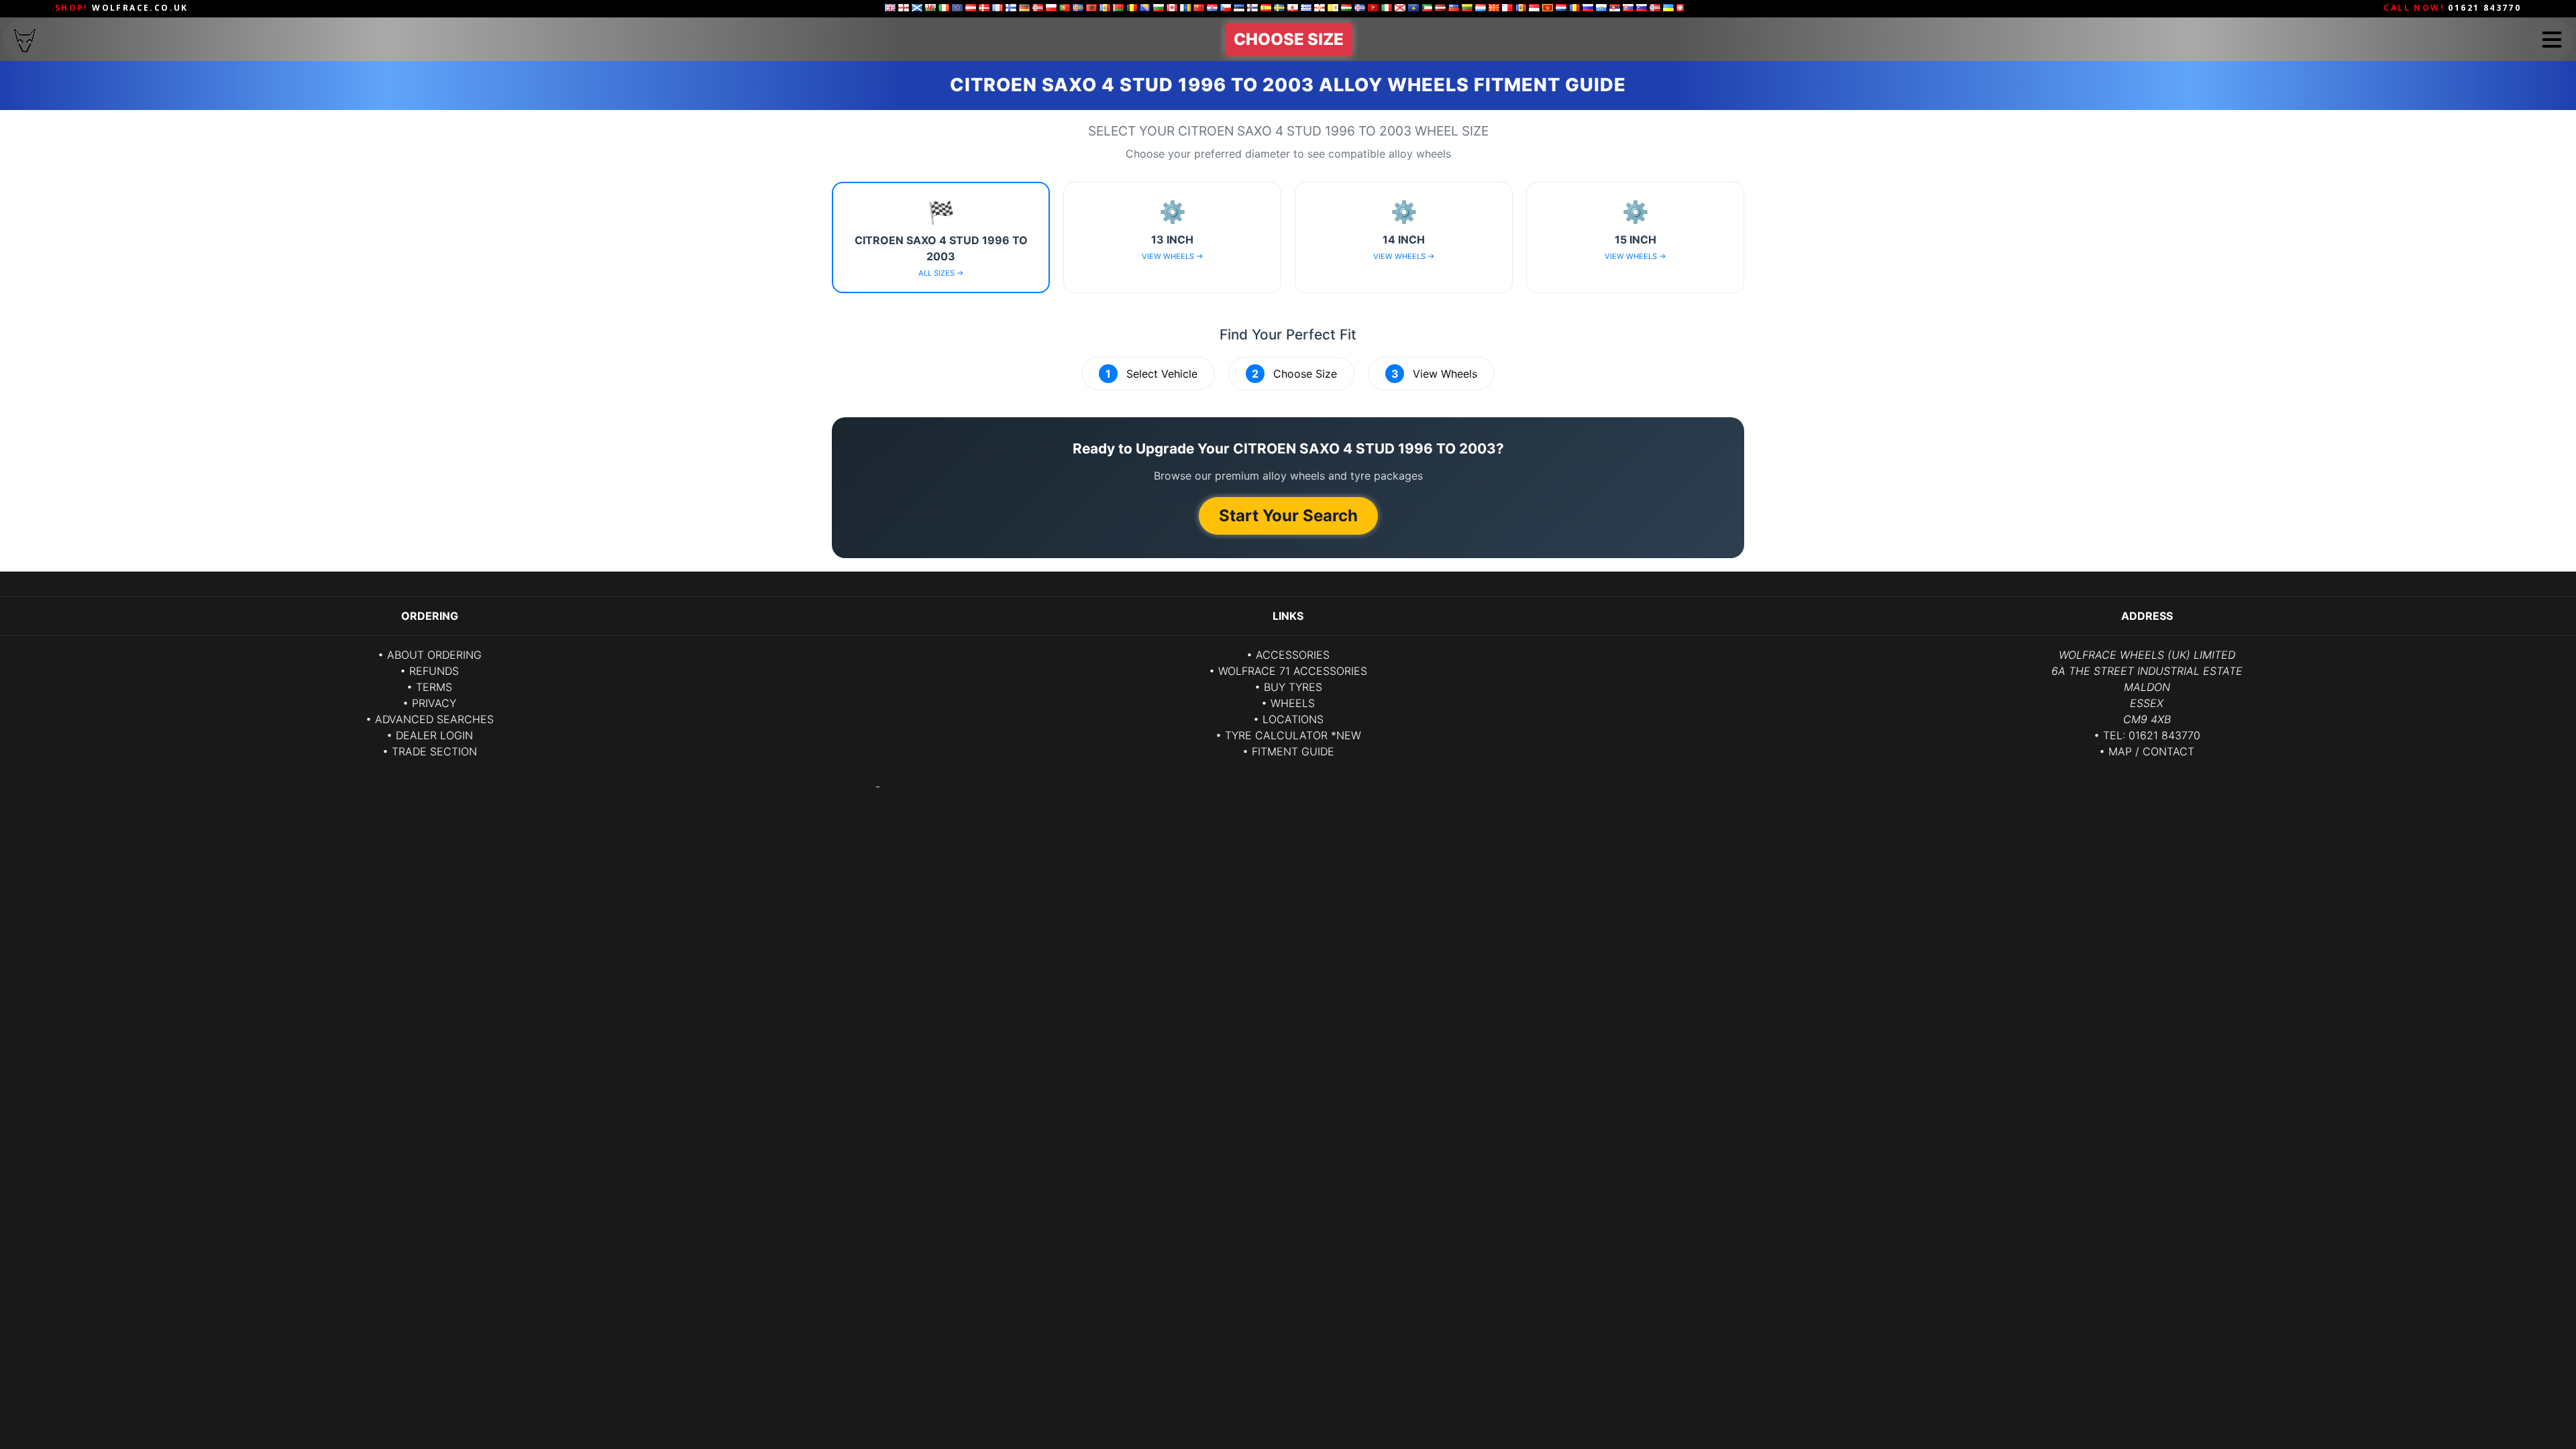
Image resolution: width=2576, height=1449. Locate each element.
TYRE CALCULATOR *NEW (1293, 735)
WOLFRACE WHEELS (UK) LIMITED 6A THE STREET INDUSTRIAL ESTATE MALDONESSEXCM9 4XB (2147, 687)
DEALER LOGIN (434, 735)
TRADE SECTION (434, 751)
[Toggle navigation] (2552, 40)
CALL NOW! (2452, 8)
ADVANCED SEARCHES (434, 719)
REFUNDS (434, 671)
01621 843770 (2164, 735)
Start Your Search (1288, 516)
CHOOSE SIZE (1289, 39)
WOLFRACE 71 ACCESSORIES (1293, 671)
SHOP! (122, 8)
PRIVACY (434, 703)
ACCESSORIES (1293, 655)
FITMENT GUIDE (1293, 751)
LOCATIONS (1293, 719)
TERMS (434, 687)
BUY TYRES (1293, 687)
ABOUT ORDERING (434, 655)
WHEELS (1293, 703)
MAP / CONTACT (2151, 751)
